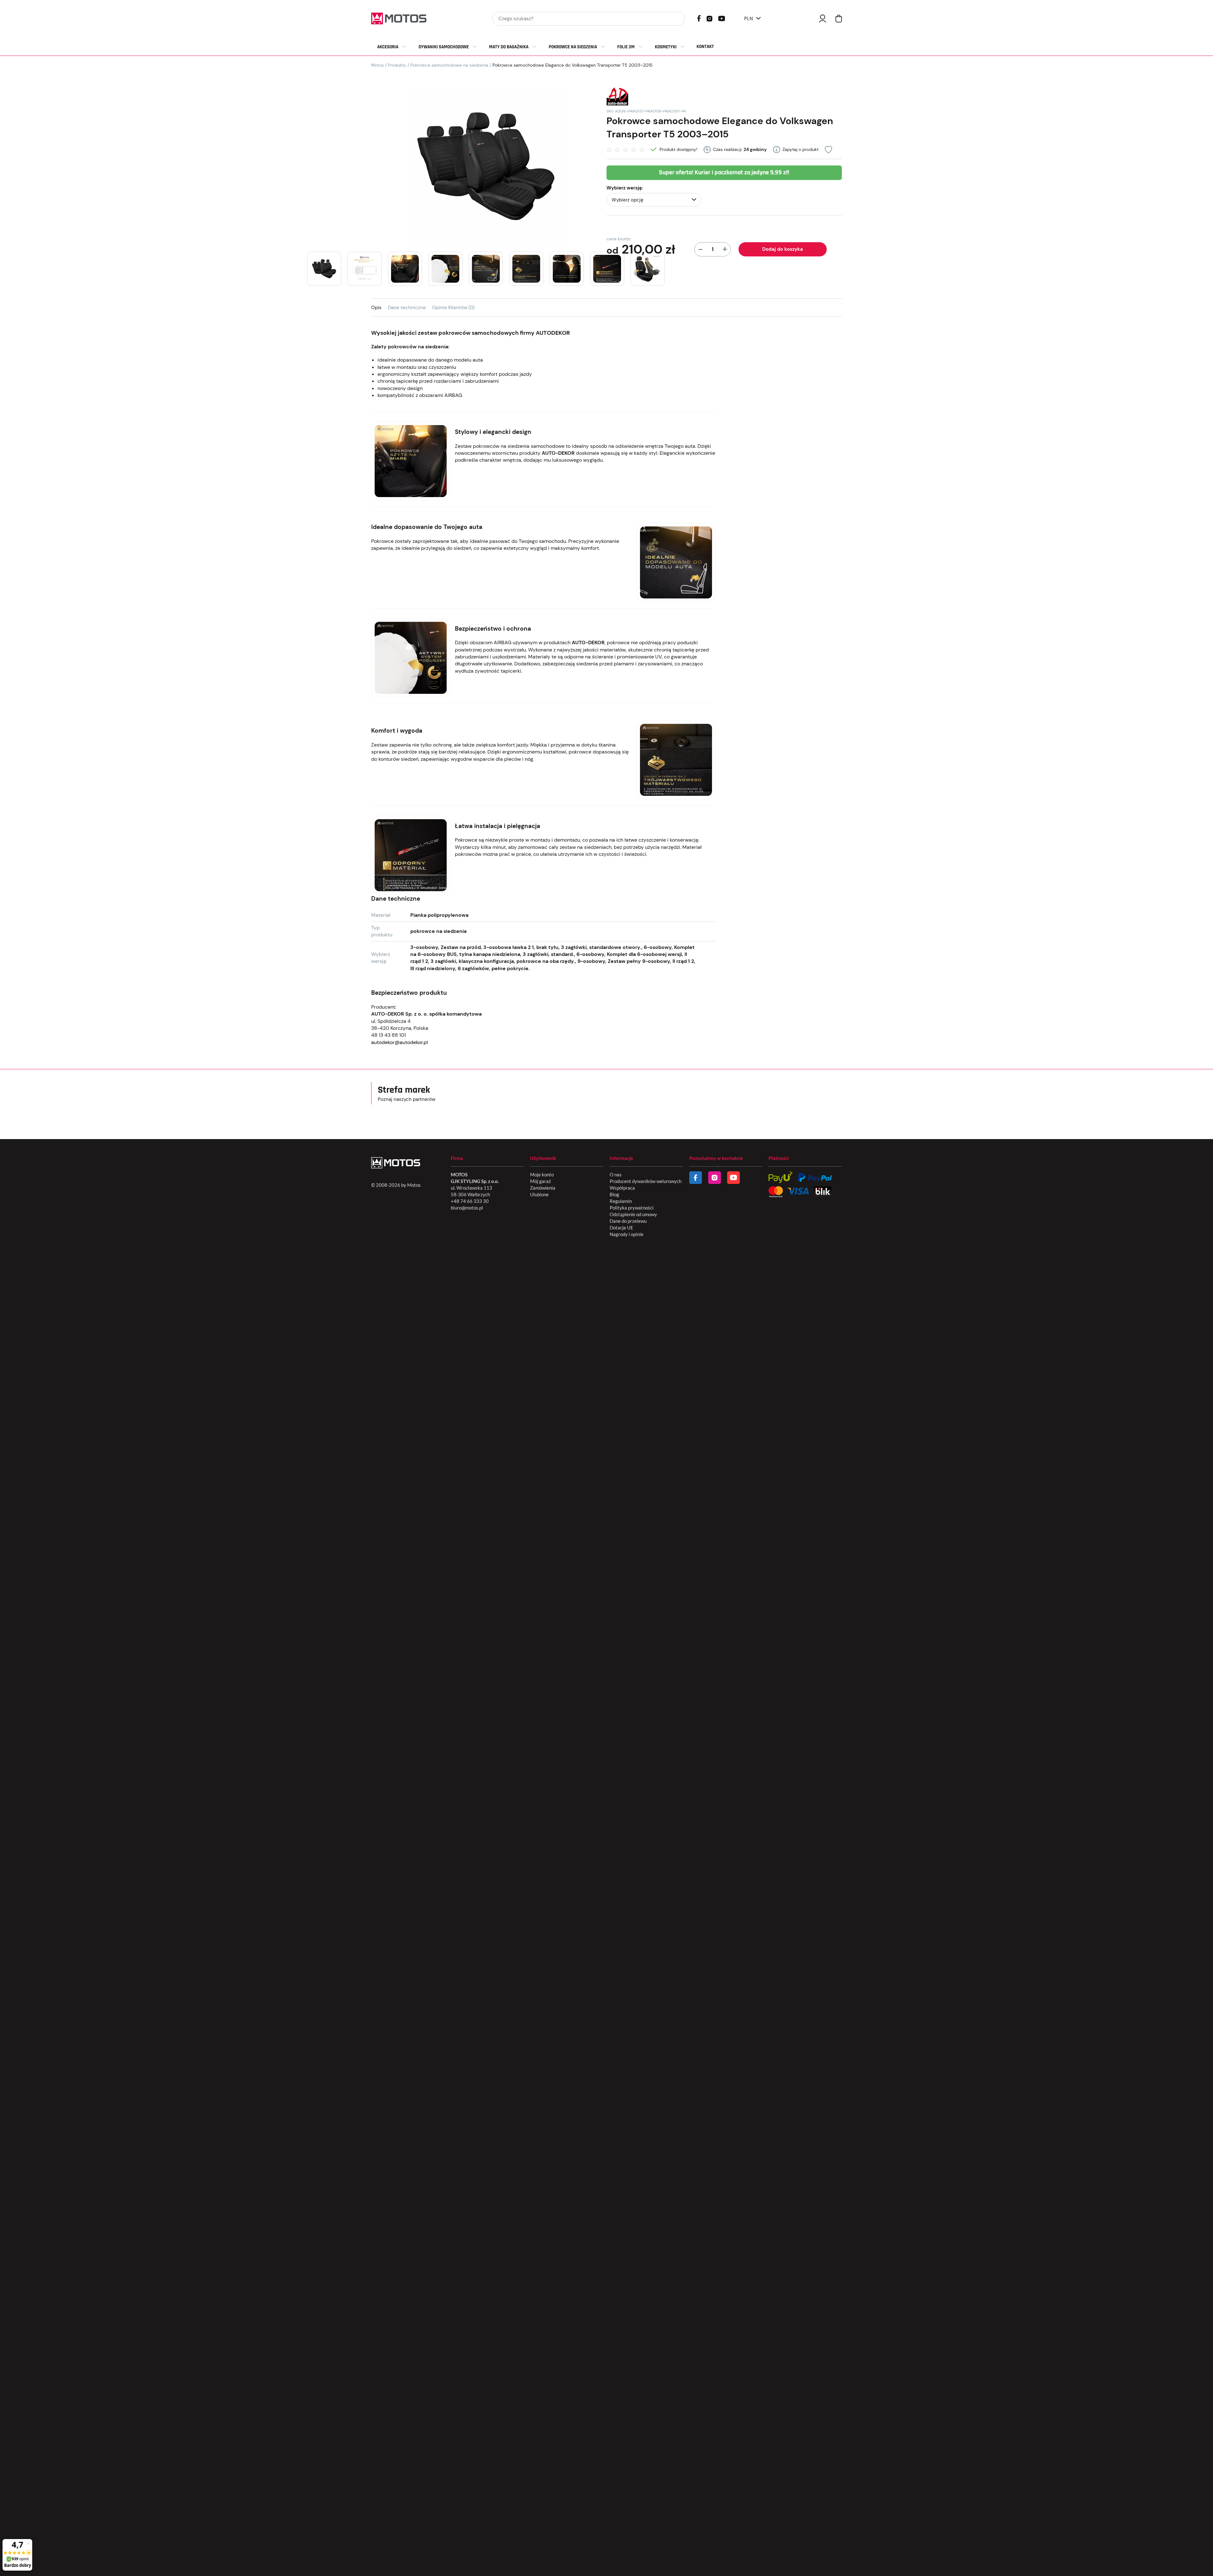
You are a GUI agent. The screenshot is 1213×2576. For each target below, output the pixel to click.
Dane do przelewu (628, 1221)
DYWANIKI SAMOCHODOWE (444, 47)
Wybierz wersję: (625, 188)
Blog (614, 1194)
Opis (376, 308)
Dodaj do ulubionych (828, 150)
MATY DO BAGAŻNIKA (509, 47)
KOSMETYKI (666, 47)
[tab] (380, 307)
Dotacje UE (622, 1228)
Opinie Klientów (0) (453, 308)
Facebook (699, 18)
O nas (616, 1174)
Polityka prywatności (632, 1208)
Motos (377, 65)
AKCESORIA (388, 47)
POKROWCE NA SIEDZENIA (573, 47)
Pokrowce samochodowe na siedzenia (449, 65)
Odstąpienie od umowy (633, 1214)
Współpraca (622, 1188)
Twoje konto (823, 18)
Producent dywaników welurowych (646, 1181)
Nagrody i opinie (627, 1234)
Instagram (709, 18)
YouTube (721, 18)
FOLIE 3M (626, 47)
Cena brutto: (619, 239)
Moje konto (542, 1174)
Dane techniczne (407, 308)
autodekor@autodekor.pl (400, 1042)
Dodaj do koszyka (783, 249)
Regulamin (621, 1201)
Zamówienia (543, 1188)
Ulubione (539, 1194)
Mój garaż (540, 1181)
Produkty (397, 65)
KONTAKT (705, 47)
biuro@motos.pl (467, 1208)
